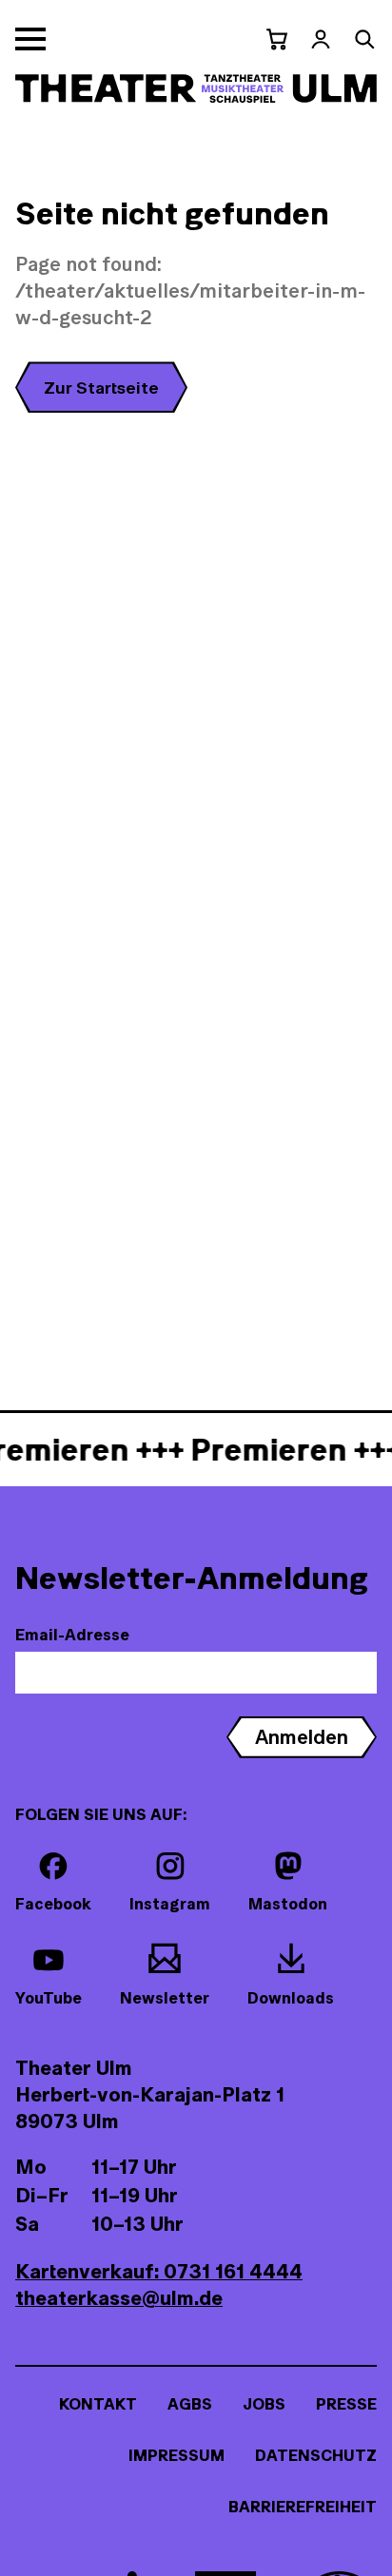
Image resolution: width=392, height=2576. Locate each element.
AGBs (190, 2404)
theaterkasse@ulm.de (119, 2298)
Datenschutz (316, 2455)
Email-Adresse (72, 1635)
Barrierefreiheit (303, 2507)
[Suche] (364, 39)
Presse (346, 2404)
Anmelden (302, 1737)
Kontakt (98, 2404)
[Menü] (30, 39)
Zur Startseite (101, 387)
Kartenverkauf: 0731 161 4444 (159, 2271)
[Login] (321, 39)
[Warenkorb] (277, 39)
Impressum (176, 2455)
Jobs (264, 2404)
